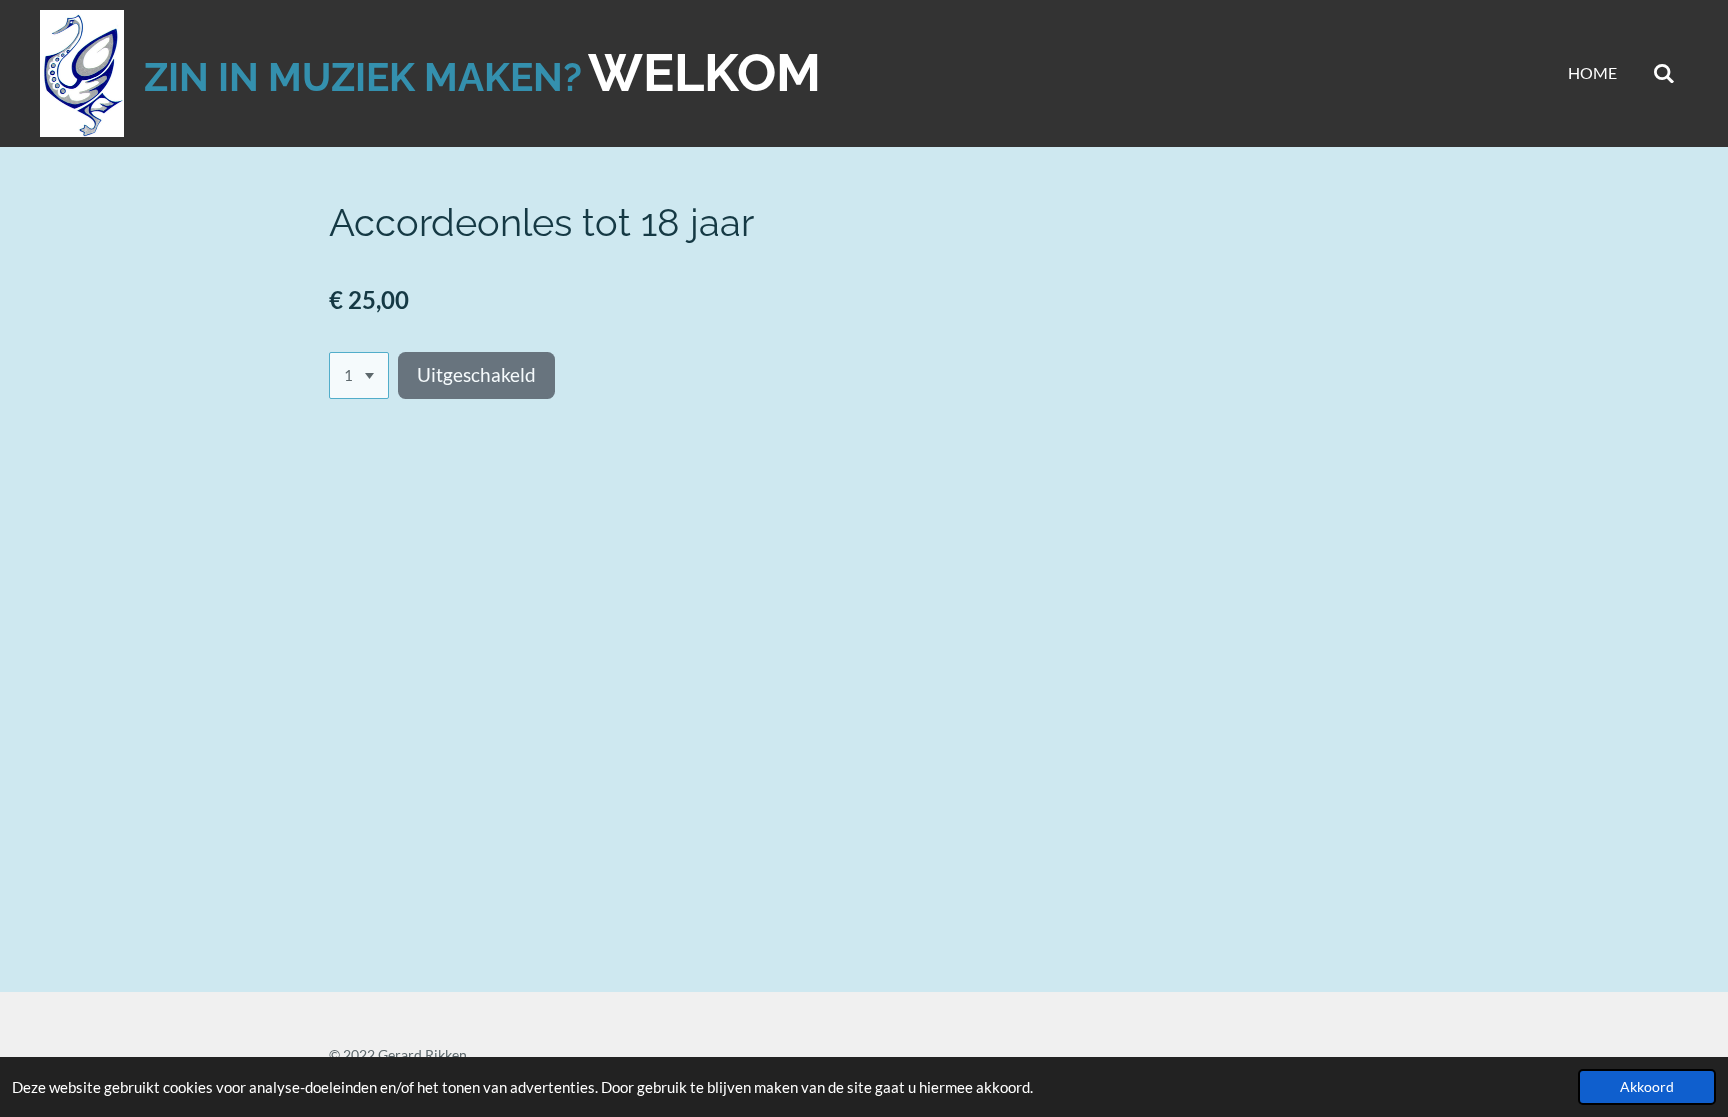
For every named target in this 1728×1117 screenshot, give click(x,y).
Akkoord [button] (1647, 1087)
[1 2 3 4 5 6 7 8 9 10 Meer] (359, 375)
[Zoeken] (1664, 73)
